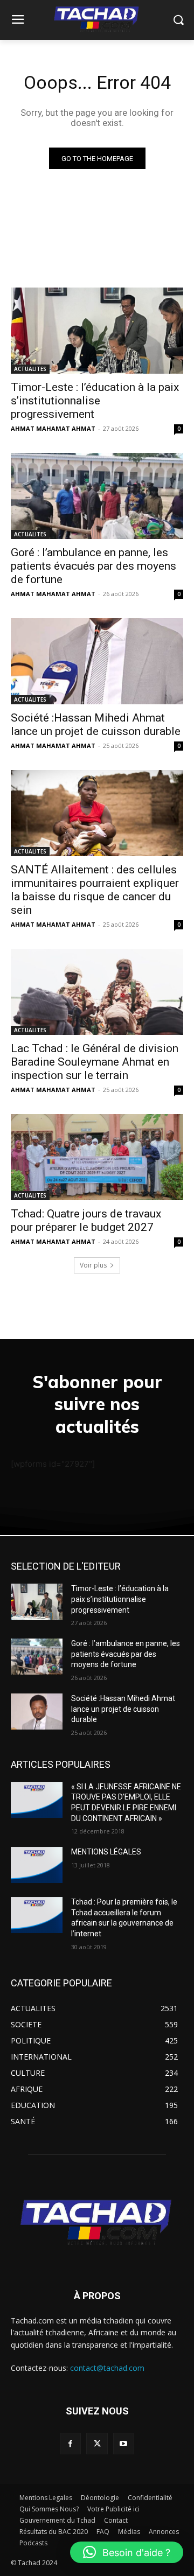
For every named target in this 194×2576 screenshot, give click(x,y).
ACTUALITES (30, 369)
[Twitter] (97, 2443)
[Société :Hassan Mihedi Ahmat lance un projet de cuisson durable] (97, 661)
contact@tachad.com (107, 2368)
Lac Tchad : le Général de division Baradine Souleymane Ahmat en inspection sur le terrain (95, 1062)
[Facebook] (70, 2443)
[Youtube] (124, 2443)
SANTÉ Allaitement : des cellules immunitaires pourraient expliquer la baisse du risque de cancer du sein (95, 890)
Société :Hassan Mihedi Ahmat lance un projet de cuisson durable (96, 724)
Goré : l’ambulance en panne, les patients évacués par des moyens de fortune (93, 566)
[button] (127, 2552)
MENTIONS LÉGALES (106, 1852)
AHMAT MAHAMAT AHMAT (53, 428)
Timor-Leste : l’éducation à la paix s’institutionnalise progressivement (95, 401)
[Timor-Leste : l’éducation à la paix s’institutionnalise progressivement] (97, 331)
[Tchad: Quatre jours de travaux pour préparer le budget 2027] (97, 1157)
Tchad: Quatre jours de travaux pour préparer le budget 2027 (86, 1220)
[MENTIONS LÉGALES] (37, 1865)
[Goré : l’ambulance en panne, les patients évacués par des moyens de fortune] (97, 496)
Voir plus (93, 1265)
